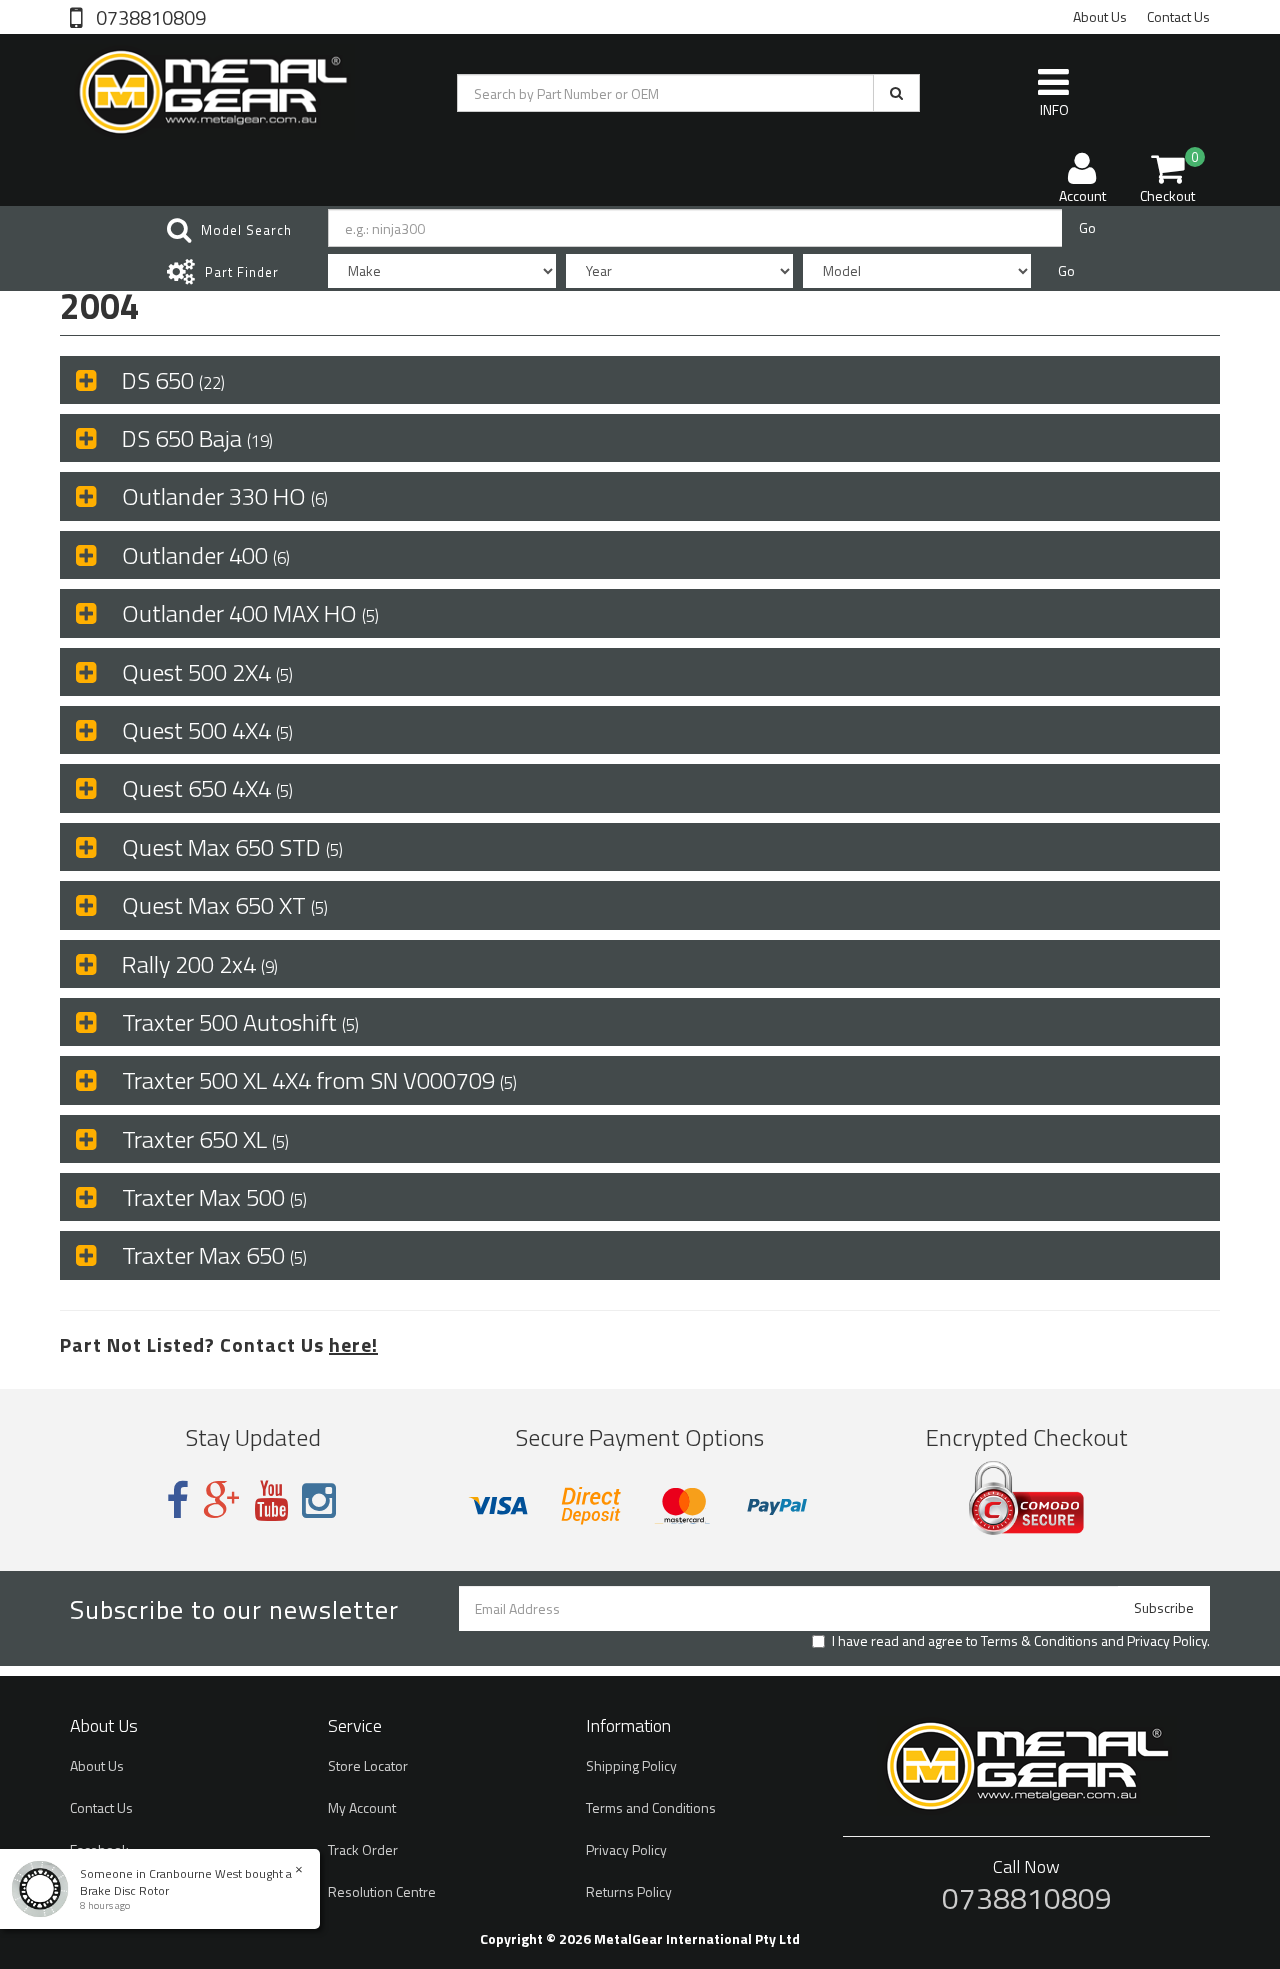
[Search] (896, 93)
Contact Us (1178, 16)
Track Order (363, 1849)
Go (1087, 227)
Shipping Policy (631, 1765)
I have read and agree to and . (1021, 1641)
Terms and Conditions (651, 1807)
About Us (1100, 16)
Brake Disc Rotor (124, 1890)
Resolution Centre (382, 1891)
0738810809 (149, 16)
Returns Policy (629, 1891)
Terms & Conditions (1039, 1640)
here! (353, 1344)
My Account (362, 1807)
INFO (1054, 109)
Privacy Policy (1167, 1640)
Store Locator (368, 1765)
